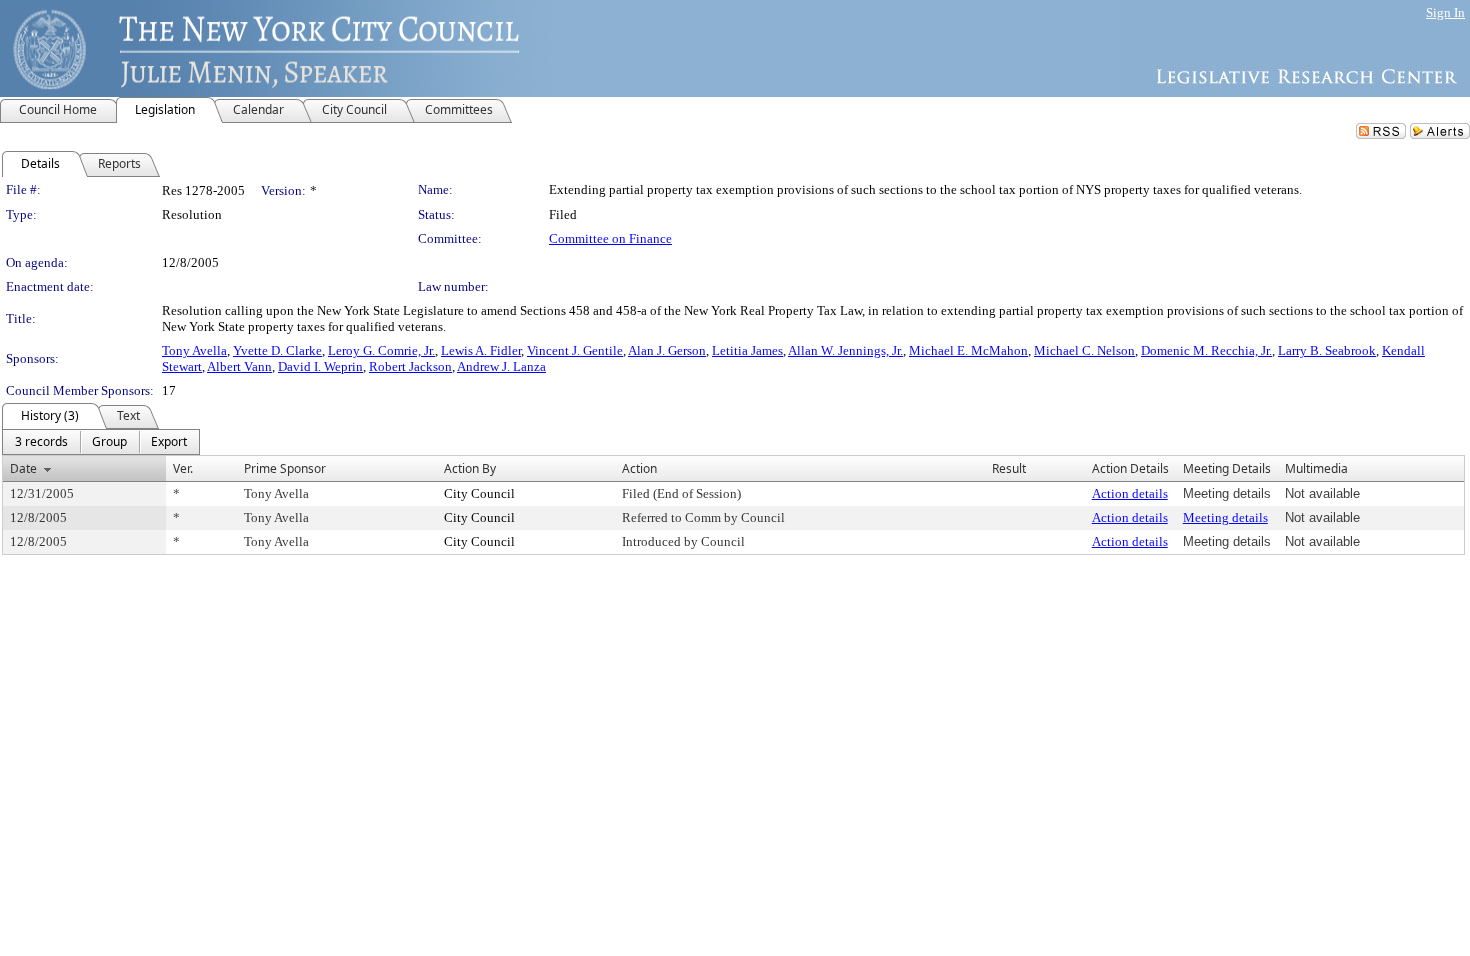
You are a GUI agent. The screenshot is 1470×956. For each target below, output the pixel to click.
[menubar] (101, 442)
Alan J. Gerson (667, 350)
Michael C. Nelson (1084, 350)
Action (639, 468)
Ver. (183, 468)
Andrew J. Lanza (501, 366)
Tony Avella (194, 350)
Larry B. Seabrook (1327, 350)
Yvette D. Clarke (277, 350)
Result (1009, 468)
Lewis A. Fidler (481, 350)
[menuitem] (41, 442)
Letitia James (747, 350)
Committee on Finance (610, 238)
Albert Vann (239, 366)
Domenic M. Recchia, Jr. (1206, 350)
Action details (1130, 493)
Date (23, 468)
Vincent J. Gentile (575, 350)
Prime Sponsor (285, 468)
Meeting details (1225, 517)
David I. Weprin (320, 366)
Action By (470, 468)
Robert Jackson (410, 366)
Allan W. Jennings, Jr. (845, 350)
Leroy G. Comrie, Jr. (381, 350)
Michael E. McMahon (968, 350)
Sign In (1445, 12)
